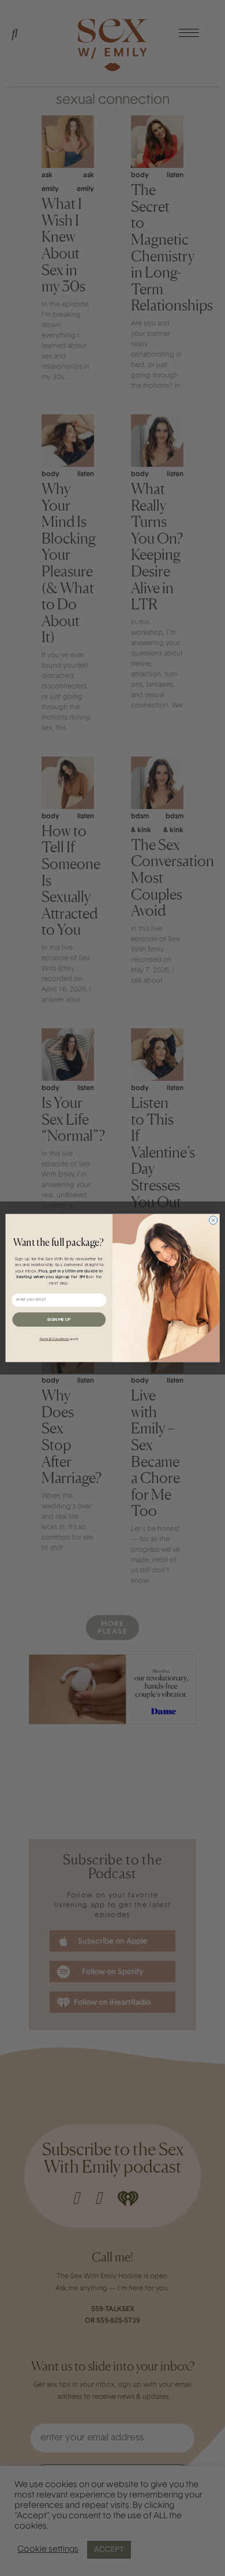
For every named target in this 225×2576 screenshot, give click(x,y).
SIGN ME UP (59, 1320)
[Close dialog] (213, 1220)
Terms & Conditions (54, 1339)
